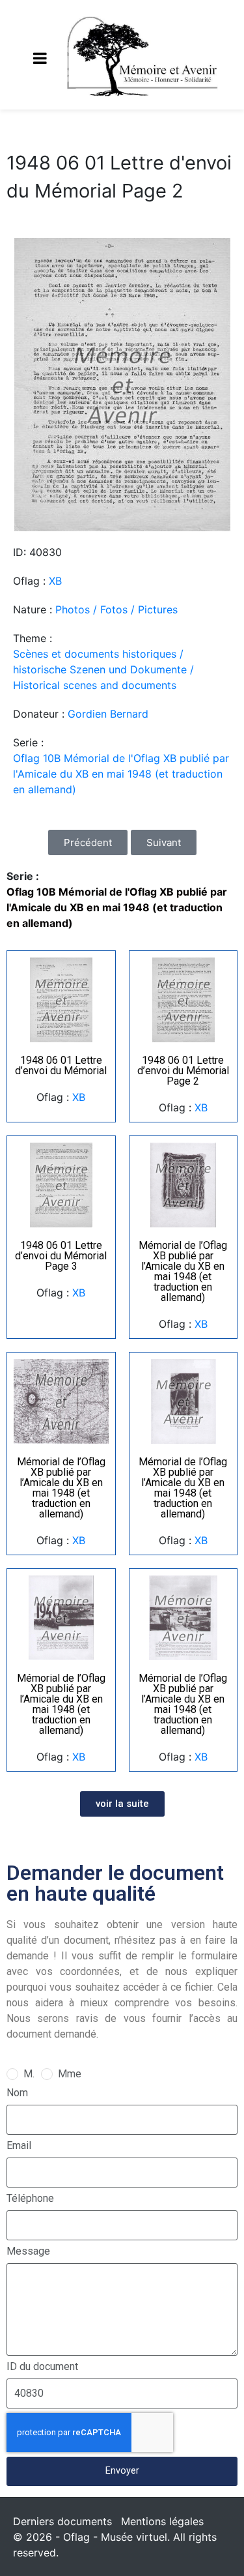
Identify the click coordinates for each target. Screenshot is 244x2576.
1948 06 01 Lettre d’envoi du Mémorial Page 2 (183, 1071)
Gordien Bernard (108, 714)
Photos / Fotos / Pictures (116, 609)
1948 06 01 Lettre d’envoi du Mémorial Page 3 (61, 1256)
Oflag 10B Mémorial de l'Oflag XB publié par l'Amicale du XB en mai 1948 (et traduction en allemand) (121, 774)
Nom (17, 2093)
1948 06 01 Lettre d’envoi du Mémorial (61, 1065)
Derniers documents (62, 2521)
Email (19, 2145)
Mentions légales (162, 2521)
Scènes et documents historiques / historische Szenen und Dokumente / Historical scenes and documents (103, 669)
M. (29, 2074)
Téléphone (30, 2198)
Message (28, 2251)
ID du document (42, 2366)
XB (55, 581)
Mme (70, 2074)
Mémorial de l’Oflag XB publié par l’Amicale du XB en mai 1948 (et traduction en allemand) (183, 1271)
